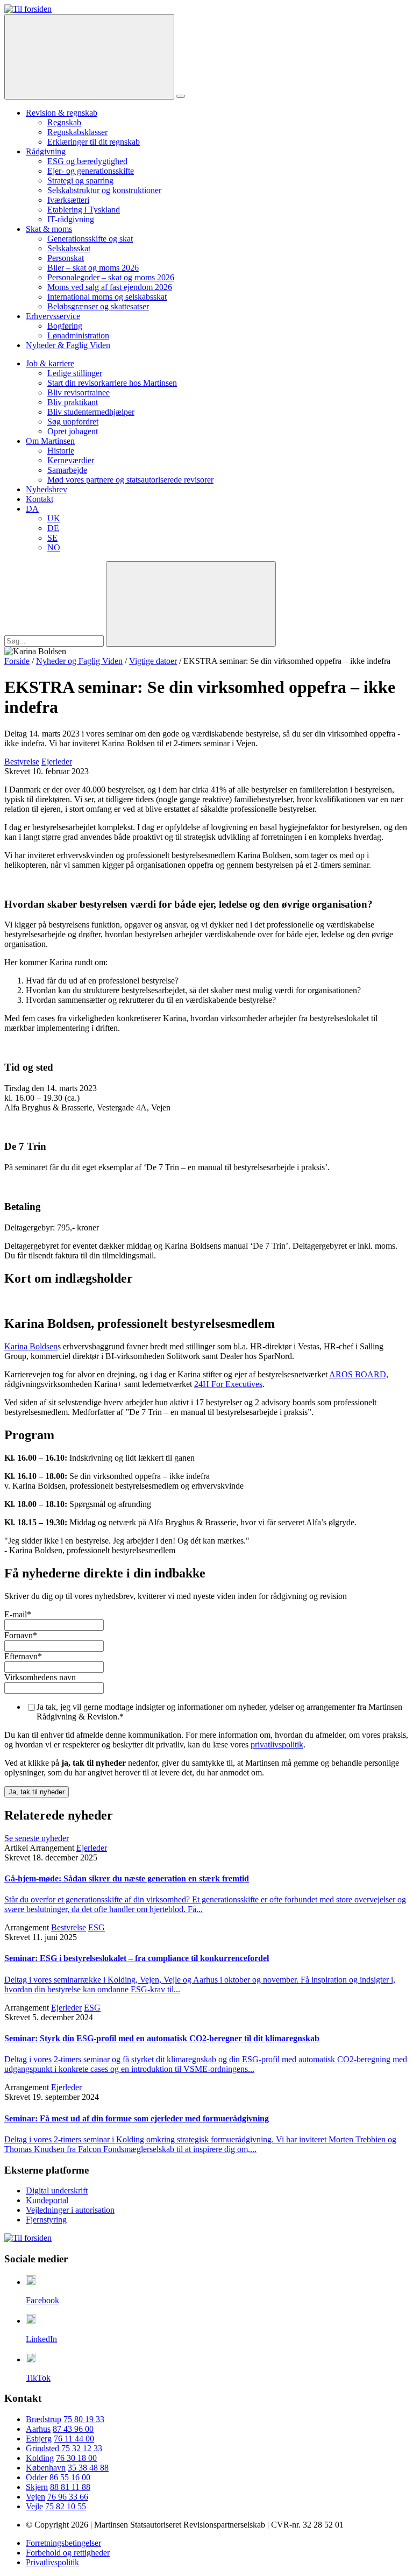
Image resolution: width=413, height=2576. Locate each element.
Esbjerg (39, 2439)
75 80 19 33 (84, 2419)
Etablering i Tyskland (84, 210)
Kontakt (40, 499)
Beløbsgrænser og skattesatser (98, 306)
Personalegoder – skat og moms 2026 (111, 277)
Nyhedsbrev (47, 489)
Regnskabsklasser (77, 132)
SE (52, 538)
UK (54, 518)
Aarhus (38, 2429)
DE (53, 528)
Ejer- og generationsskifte (91, 171)
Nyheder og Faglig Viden (79, 661)
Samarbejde (67, 470)
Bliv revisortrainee (79, 392)
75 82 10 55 (66, 2506)
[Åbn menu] (181, 96)
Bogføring (65, 326)
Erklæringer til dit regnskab (94, 142)
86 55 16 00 (70, 2477)
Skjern (37, 2487)
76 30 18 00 (76, 2458)
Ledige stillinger (75, 373)
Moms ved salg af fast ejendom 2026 (110, 287)
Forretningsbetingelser (63, 2543)
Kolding (40, 2458)
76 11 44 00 (74, 2439)
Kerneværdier (71, 460)
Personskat (66, 258)
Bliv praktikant (73, 402)
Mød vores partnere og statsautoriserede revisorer (130, 480)
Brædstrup (44, 2419)
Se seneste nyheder (37, 1838)
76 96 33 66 (68, 2497)
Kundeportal (47, 2200)
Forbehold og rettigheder (68, 2553)
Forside (17, 661)
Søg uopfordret (73, 422)
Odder (37, 2477)
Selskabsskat (69, 248)
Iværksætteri (68, 200)
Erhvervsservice (53, 316)
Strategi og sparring (80, 181)
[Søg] (89, 57)
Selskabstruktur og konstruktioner (104, 190)
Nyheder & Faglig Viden (68, 345)
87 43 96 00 (73, 2429)
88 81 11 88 (70, 2487)
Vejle (34, 2506)
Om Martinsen (50, 441)
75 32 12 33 (82, 2448)
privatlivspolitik (277, 1745)
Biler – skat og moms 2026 (93, 268)
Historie (61, 451)
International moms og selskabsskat (107, 297)
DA (32, 509)
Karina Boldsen (31, 1346)
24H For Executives (228, 1384)
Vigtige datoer (153, 661)
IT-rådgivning (71, 219)
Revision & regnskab (62, 113)
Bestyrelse (22, 762)
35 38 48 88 (88, 2468)
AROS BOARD (358, 1374)
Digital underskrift (57, 2191)
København (46, 2468)
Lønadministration (78, 335)
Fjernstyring (46, 2220)
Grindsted (42, 2448)
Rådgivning (46, 151)
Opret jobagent (73, 431)
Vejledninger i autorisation (70, 2210)
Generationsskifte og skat (90, 239)
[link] (28, 9)
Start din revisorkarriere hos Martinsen (112, 383)
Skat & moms (49, 229)
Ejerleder (57, 762)
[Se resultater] (191, 604)
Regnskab (64, 122)
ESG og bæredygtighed (87, 161)
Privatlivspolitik (52, 2562)
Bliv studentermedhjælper (91, 412)
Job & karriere (50, 363)
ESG (97, 1927)
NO (54, 547)
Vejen (35, 2497)
